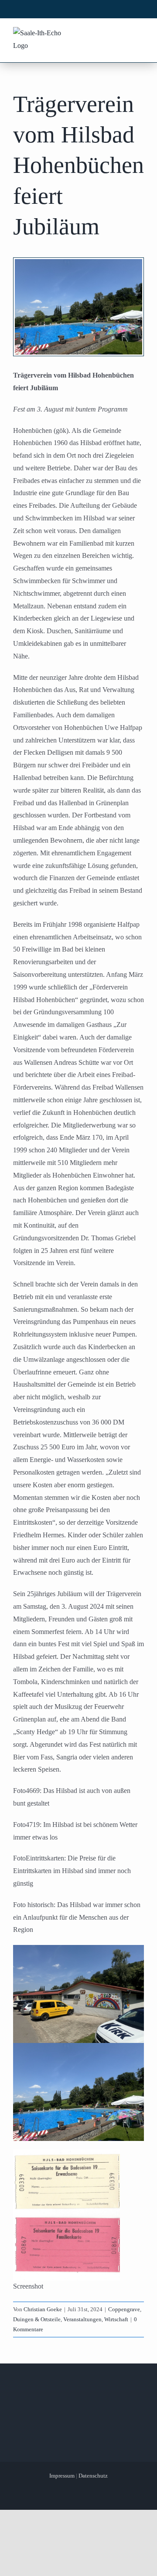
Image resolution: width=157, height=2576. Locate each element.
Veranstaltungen (82, 2319)
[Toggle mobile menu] (139, 34)
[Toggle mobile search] (123, 34)
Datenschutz (93, 2476)
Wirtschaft (116, 2319)
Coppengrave (124, 2309)
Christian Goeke (43, 2309)
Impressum (62, 2476)
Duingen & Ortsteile (37, 2319)
